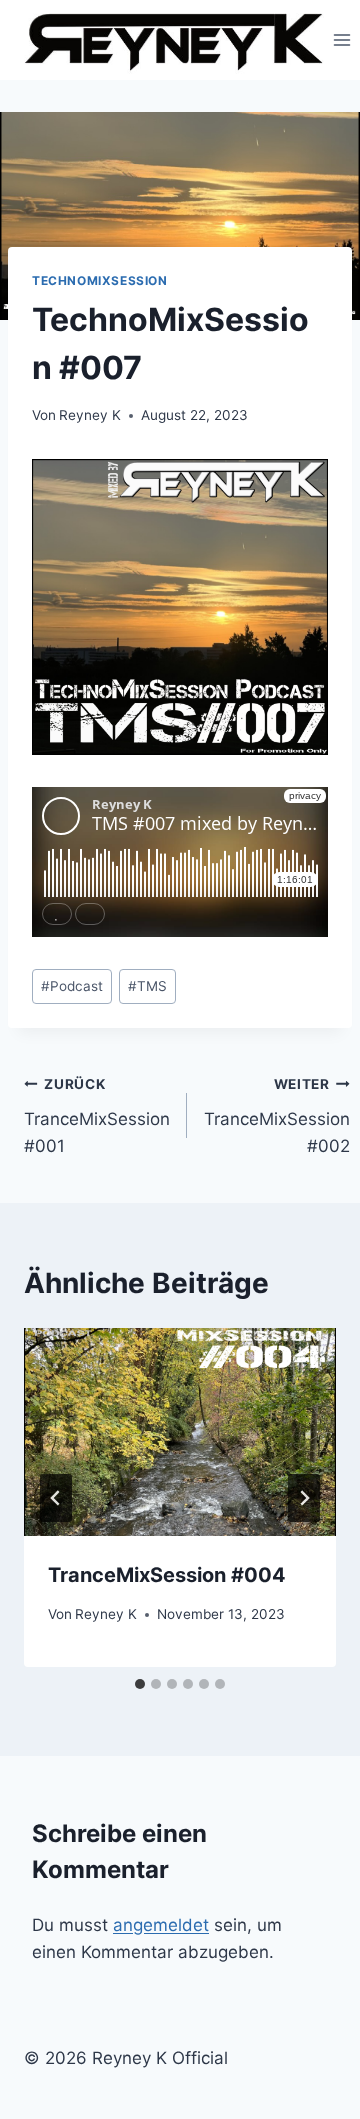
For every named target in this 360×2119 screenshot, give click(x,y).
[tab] (140, 1684)
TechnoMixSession (100, 280)
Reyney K (90, 415)
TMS (147, 986)
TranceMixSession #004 (167, 1575)
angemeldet (161, 1925)
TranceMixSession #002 (277, 1116)
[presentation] (180, 1432)
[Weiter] (304, 1498)
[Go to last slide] (56, 1498)
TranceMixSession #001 (97, 1116)
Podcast (72, 986)
